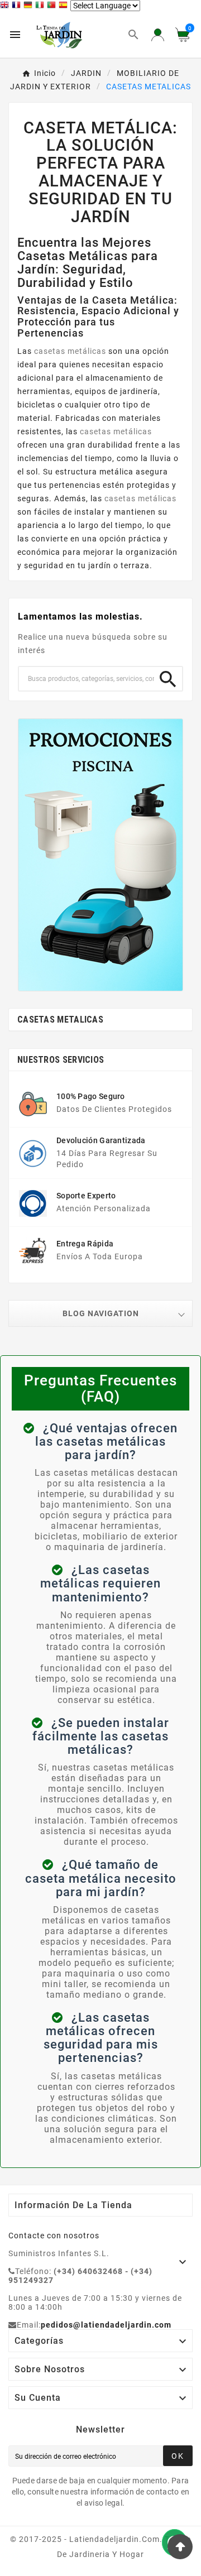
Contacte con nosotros (54, 2236)
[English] (6, 6)
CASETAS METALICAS (60, 1020)
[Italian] (41, 6)
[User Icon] (158, 35)
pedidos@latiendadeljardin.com (106, 2325)
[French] (18, 6)
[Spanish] (64, 6)
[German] (29, 6)
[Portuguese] (53, 6)
